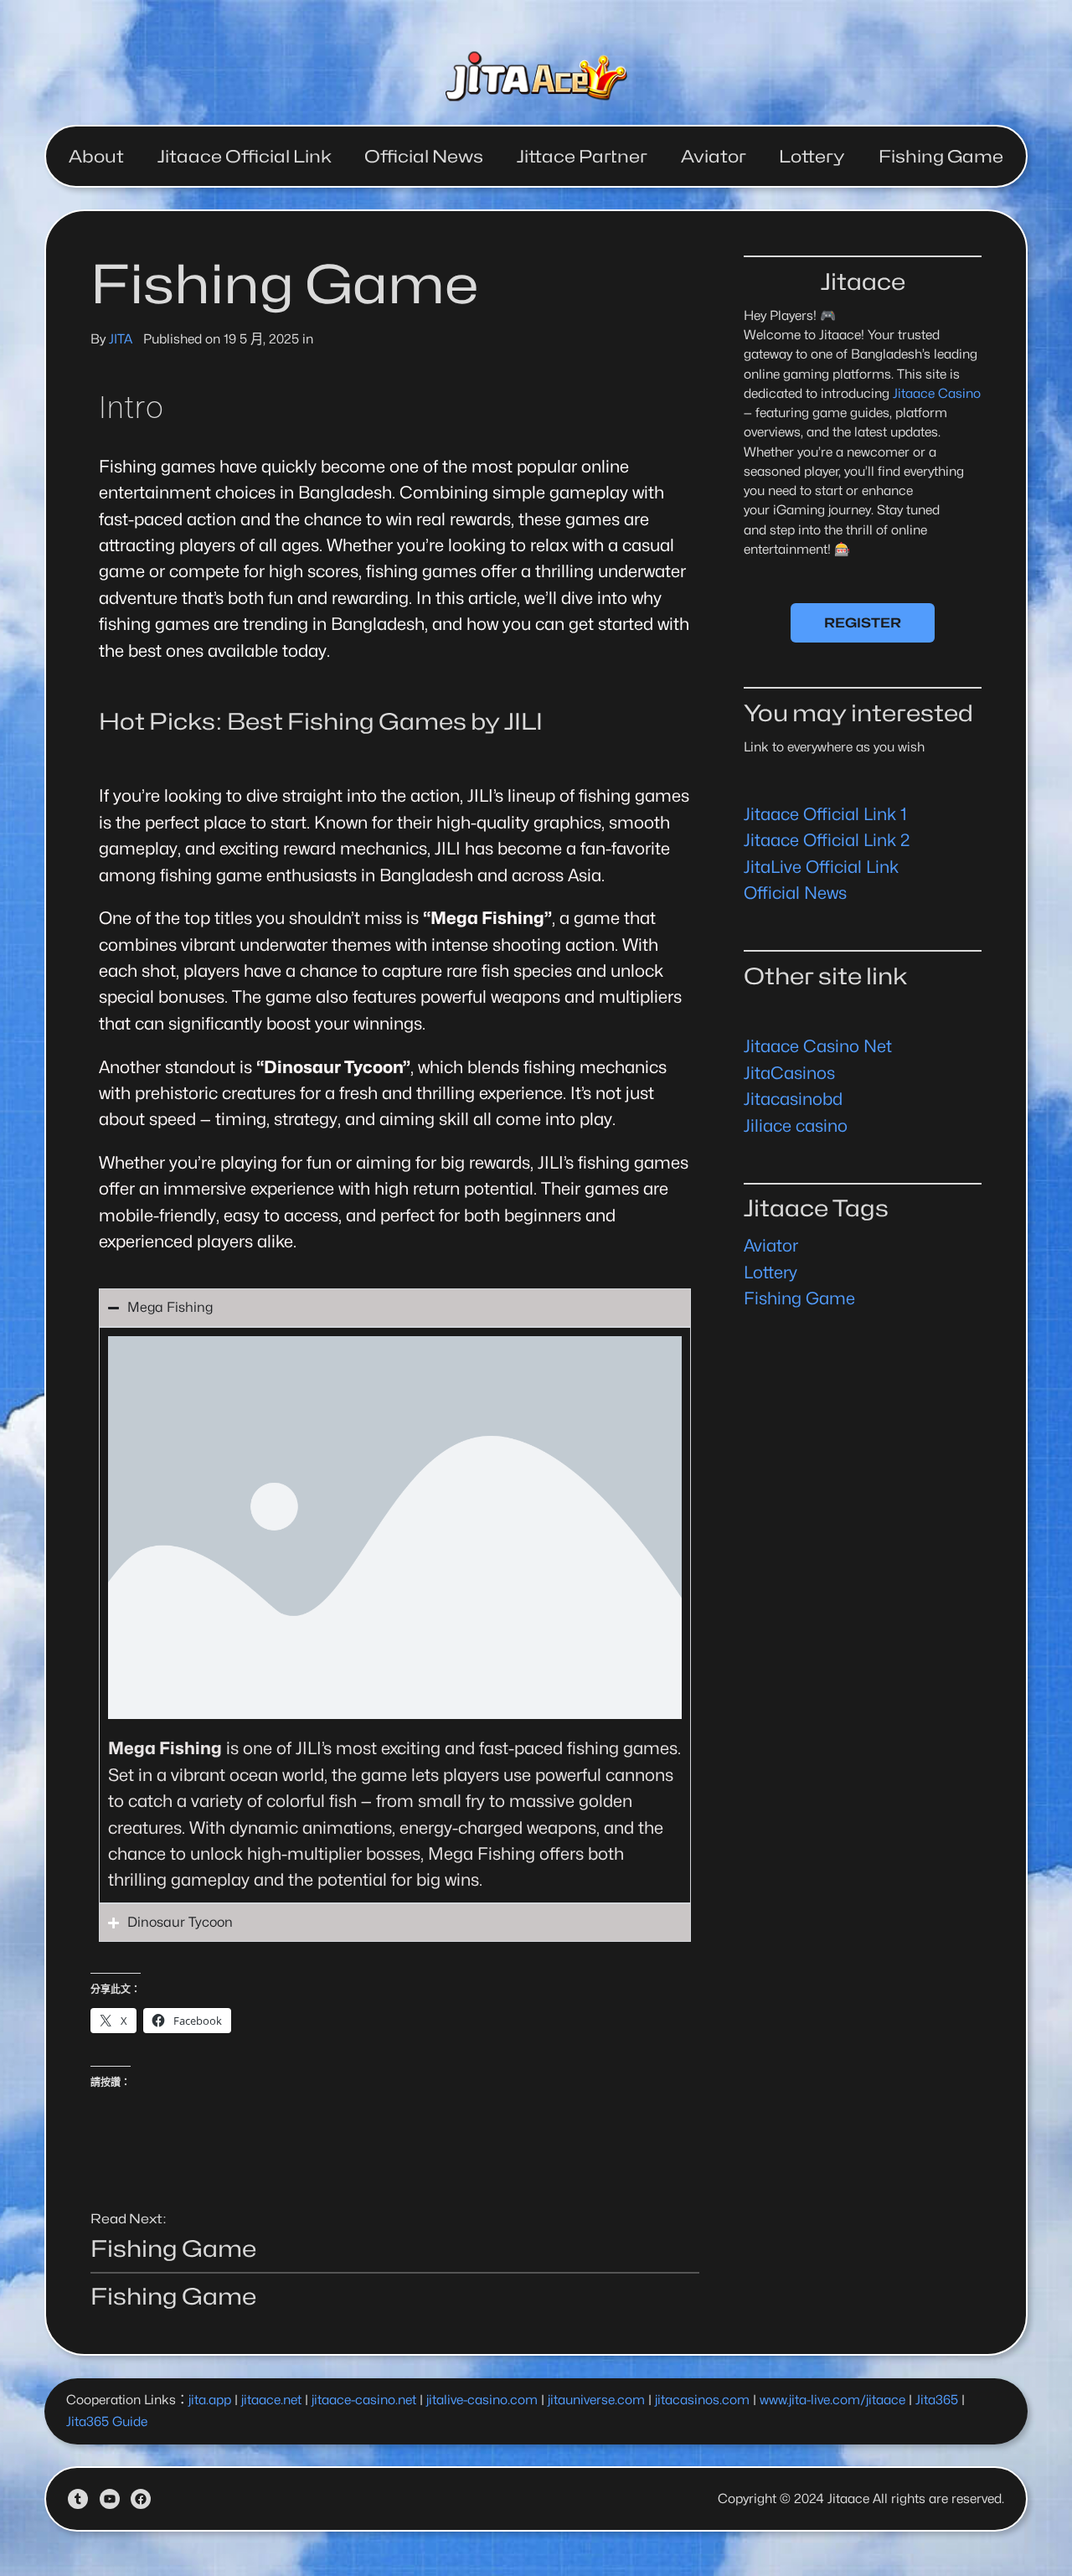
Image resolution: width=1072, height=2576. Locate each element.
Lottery (770, 1272)
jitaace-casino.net (364, 2400)
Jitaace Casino (937, 393)
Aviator (771, 1245)
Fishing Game (173, 2248)
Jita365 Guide (107, 2421)
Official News (795, 893)
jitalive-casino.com (482, 2400)
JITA (121, 339)
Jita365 (937, 2400)
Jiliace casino (796, 1125)
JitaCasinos (789, 1073)
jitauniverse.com (596, 2400)
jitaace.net (271, 2400)
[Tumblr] (78, 2499)
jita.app (210, 2400)
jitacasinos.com (702, 2400)
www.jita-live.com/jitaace (832, 2400)
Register (863, 623)
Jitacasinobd (793, 1099)
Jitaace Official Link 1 (825, 814)
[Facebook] (141, 2499)
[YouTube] (110, 2499)
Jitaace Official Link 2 (827, 840)
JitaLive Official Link (821, 867)
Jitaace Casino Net (818, 1046)
